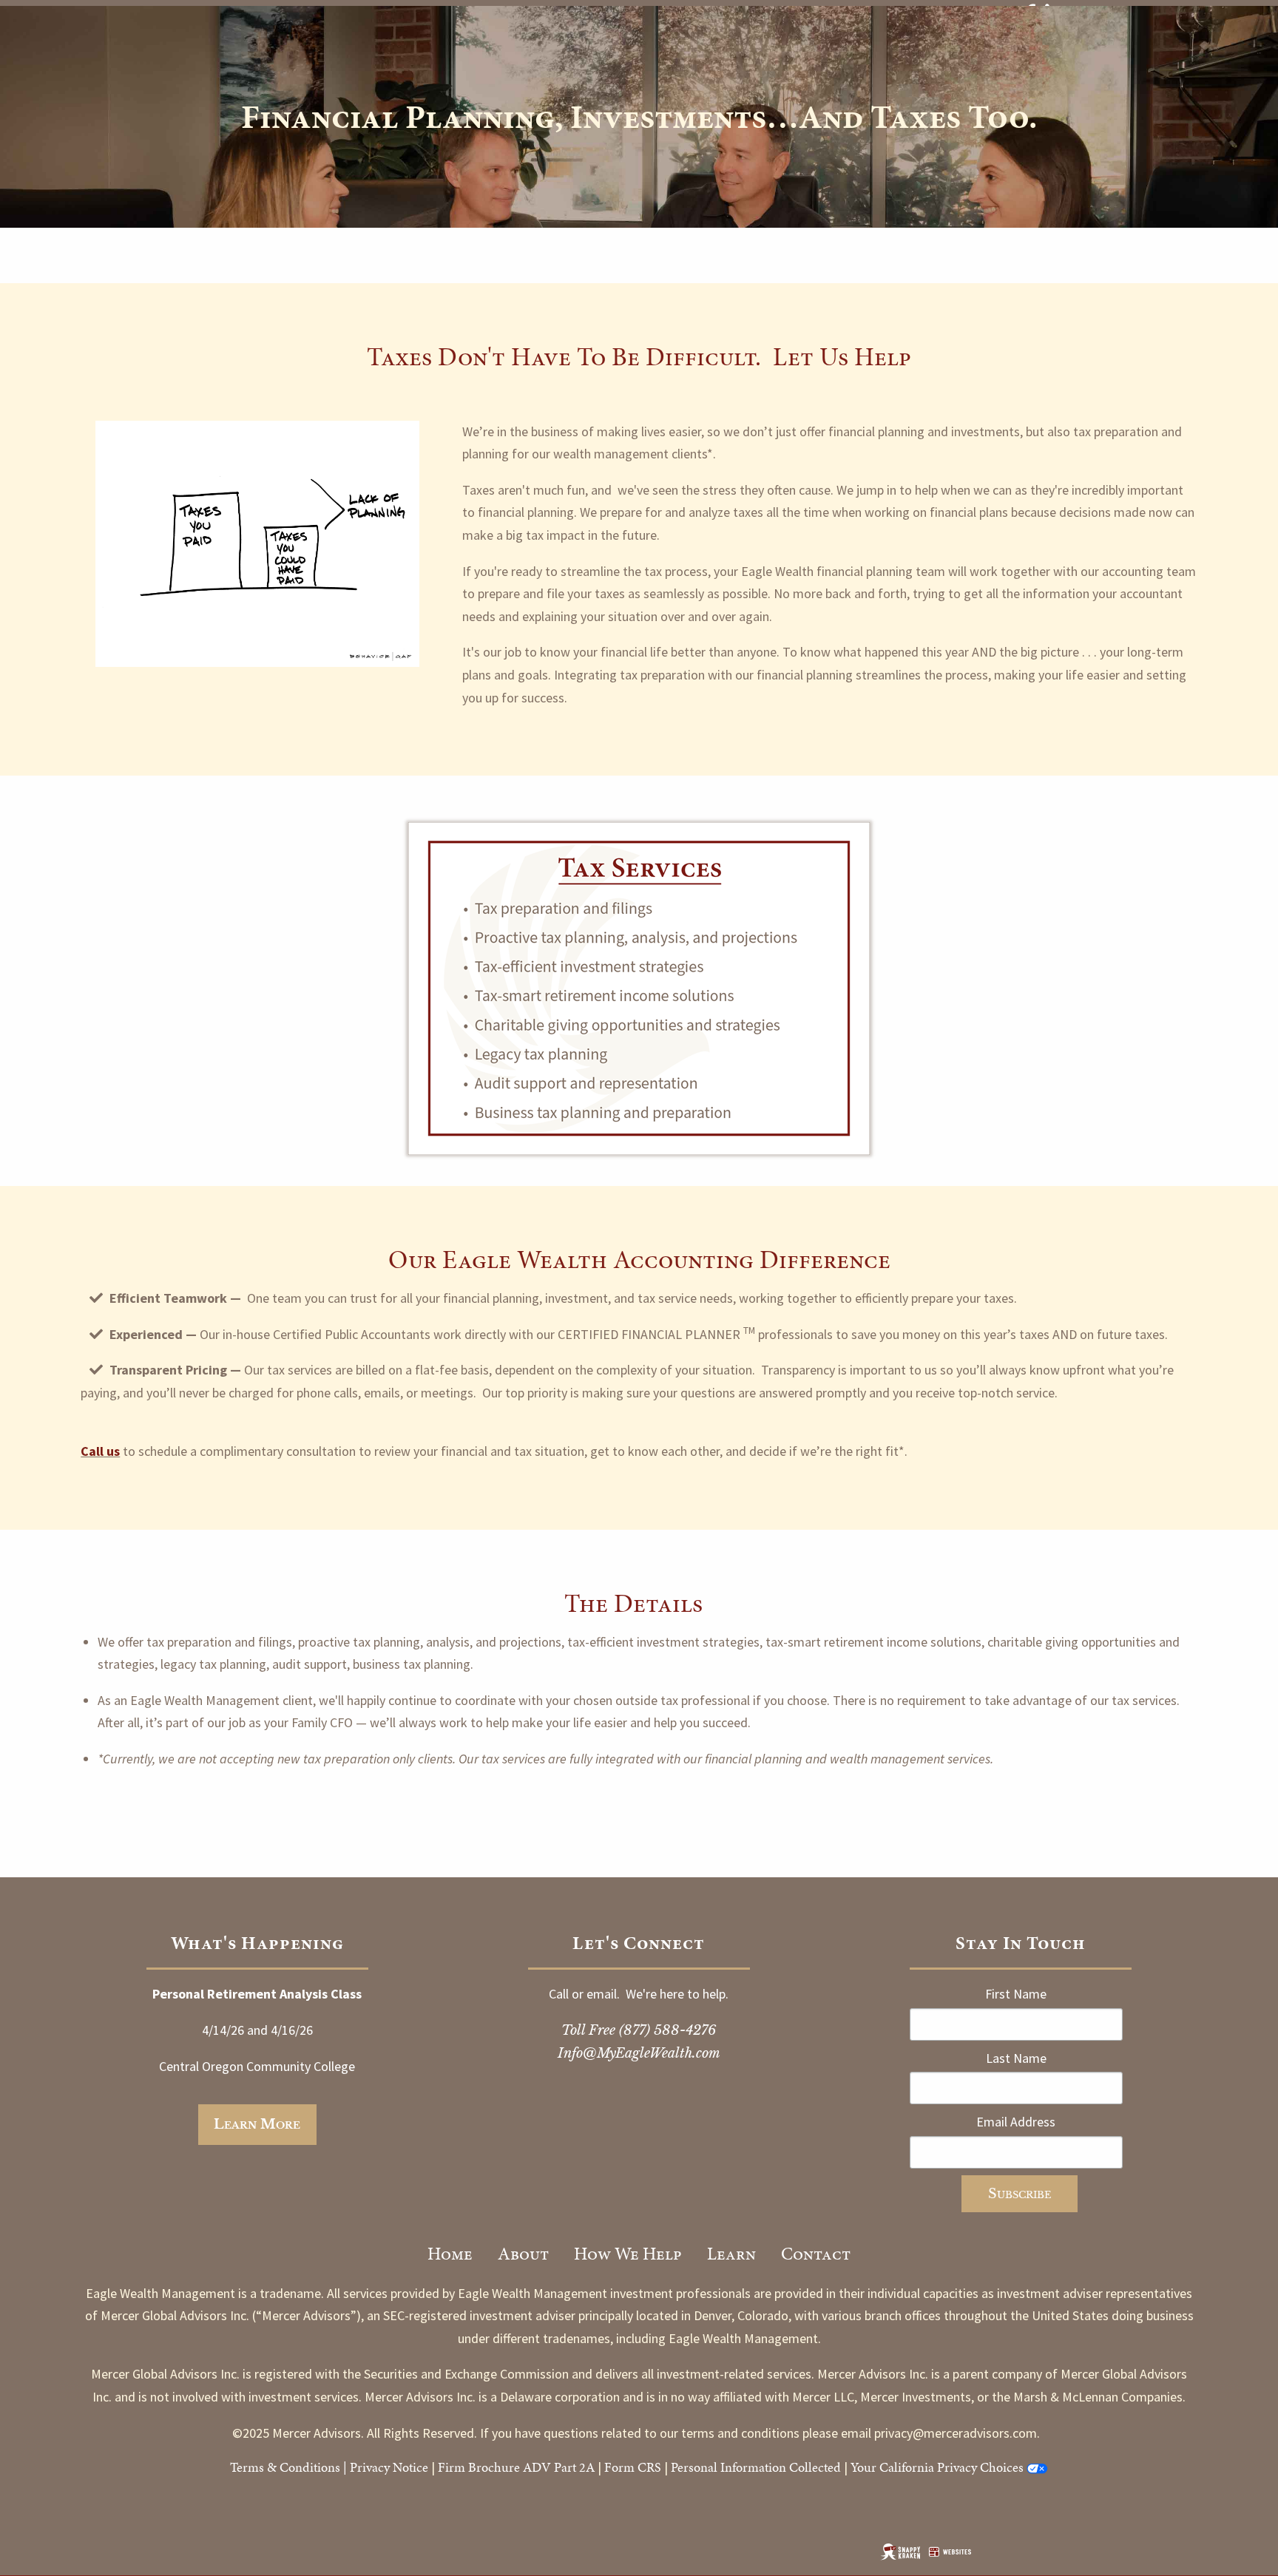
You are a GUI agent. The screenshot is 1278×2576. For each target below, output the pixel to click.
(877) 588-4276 (667, 2030)
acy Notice (400, 2467)
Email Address (1016, 2122)
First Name (1016, 1994)
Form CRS (633, 2467)
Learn (731, 2254)
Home (450, 2254)
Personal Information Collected (756, 2467)
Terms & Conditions (285, 2467)
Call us (100, 1451)
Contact (816, 2254)
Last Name (1016, 2058)
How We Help (628, 2254)
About (523, 2254)
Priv (361, 2467)
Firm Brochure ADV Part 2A (516, 2467)
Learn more (257, 2124)
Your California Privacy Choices (937, 2467)
